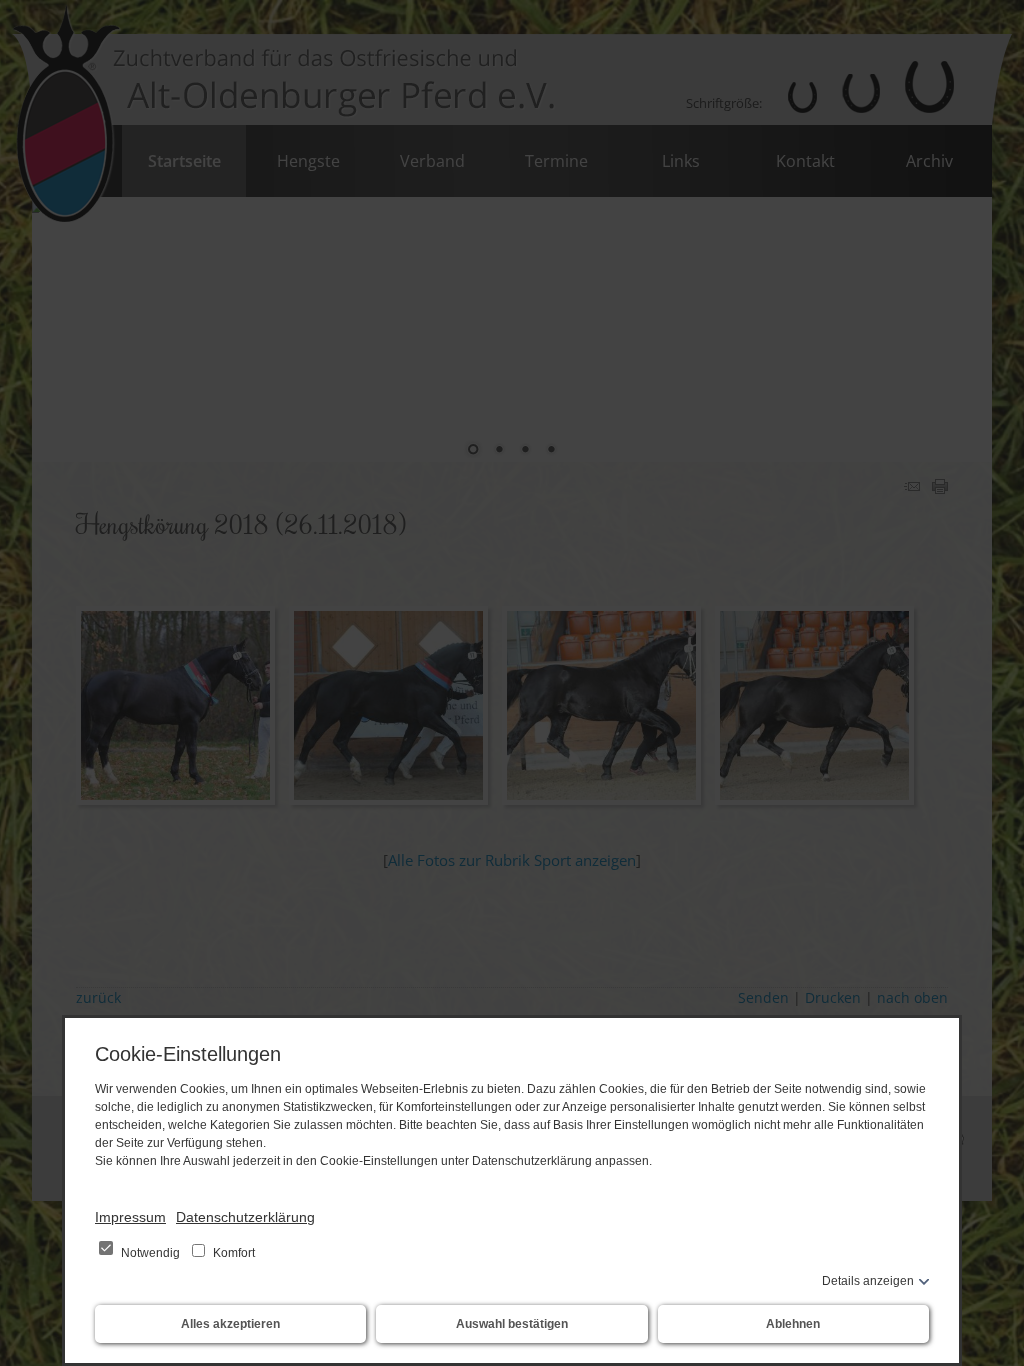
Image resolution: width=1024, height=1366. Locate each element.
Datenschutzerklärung (245, 1217)
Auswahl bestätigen (512, 1324)
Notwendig (150, 1253)
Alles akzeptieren (230, 1324)
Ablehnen (793, 1324)
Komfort (232, 1253)
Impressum (130, 1217)
